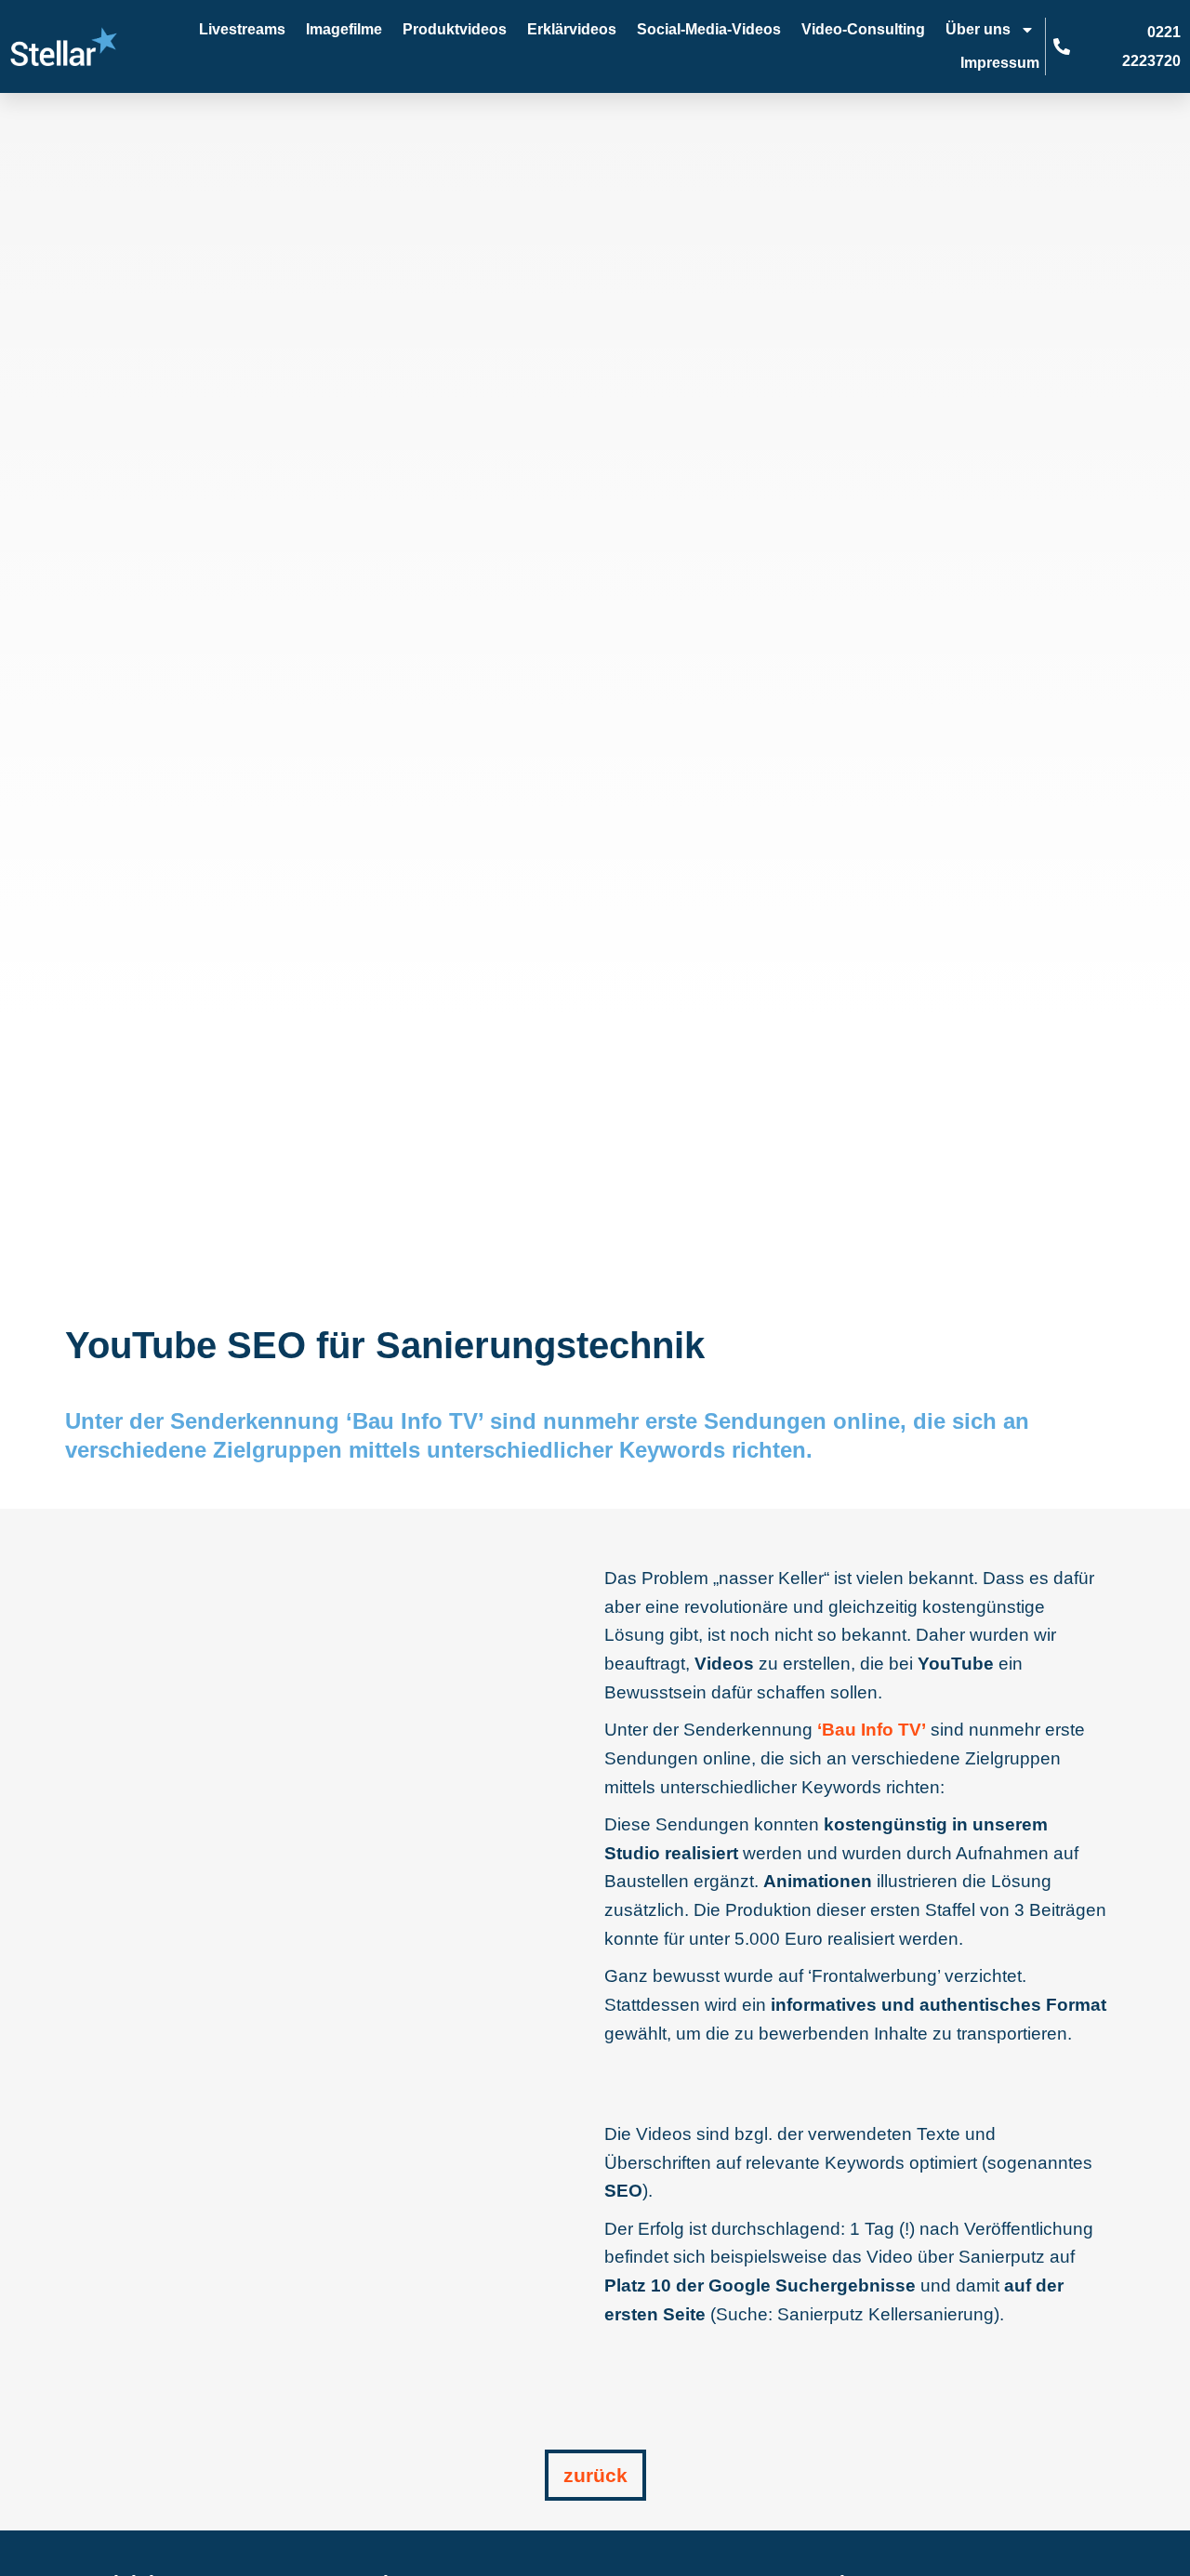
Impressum (1000, 63)
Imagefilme (344, 29)
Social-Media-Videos (709, 29)
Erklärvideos (572, 29)
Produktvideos (455, 29)
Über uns (978, 29)
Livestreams (242, 29)
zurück (595, 2475)
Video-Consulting (863, 29)
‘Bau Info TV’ (872, 1730)
